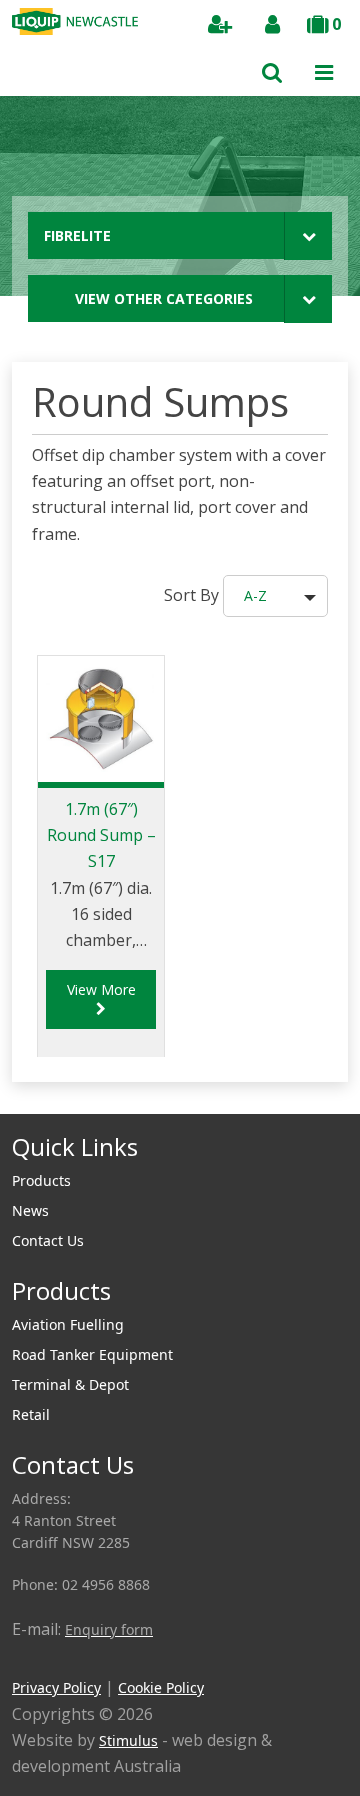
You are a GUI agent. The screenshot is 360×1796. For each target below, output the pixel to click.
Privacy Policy (56, 1687)
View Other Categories (164, 298)
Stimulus (128, 1740)
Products (41, 1180)
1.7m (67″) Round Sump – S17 (101, 835)
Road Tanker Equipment (92, 1354)
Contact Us (48, 1240)
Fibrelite (77, 235)
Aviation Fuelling (68, 1324)
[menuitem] (180, 1181)
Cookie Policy (161, 1687)
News (30, 1210)
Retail (31, 1414)
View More (101, 989)
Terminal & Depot (70, 1384)
